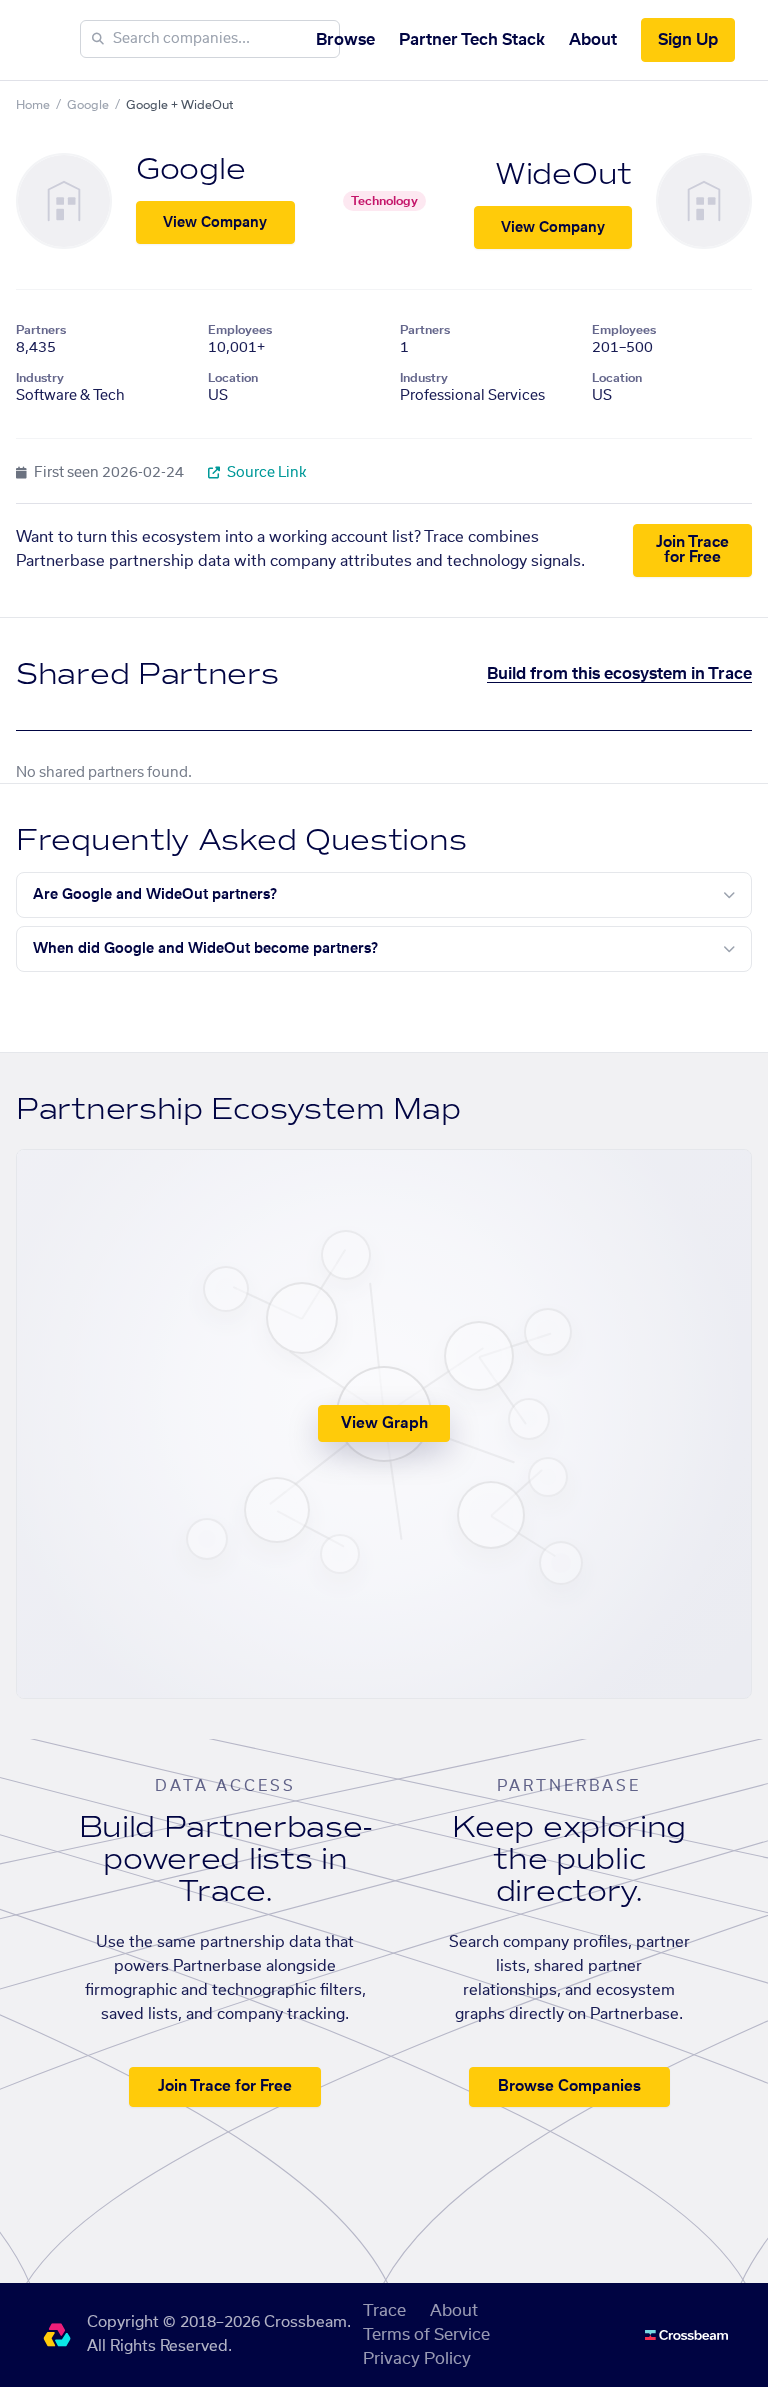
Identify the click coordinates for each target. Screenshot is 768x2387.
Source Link (265, 473)
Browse (345, 40)
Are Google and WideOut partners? (155, 895)
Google (88, 105)
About (593, 40)
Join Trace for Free (692, 550)
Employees (240, 330)
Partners (41, 330)
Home (33, 105)
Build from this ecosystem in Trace (619, 674)
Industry (40, 378)
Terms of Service (426, 2335)
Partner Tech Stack (472, 40)
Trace (384, 2311)
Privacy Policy (417, 2359)
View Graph (384, 1423)
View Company (215, 223)
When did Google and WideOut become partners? (205, 949)
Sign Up (688, 40)
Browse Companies (569, 2086)
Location (233, 378)
